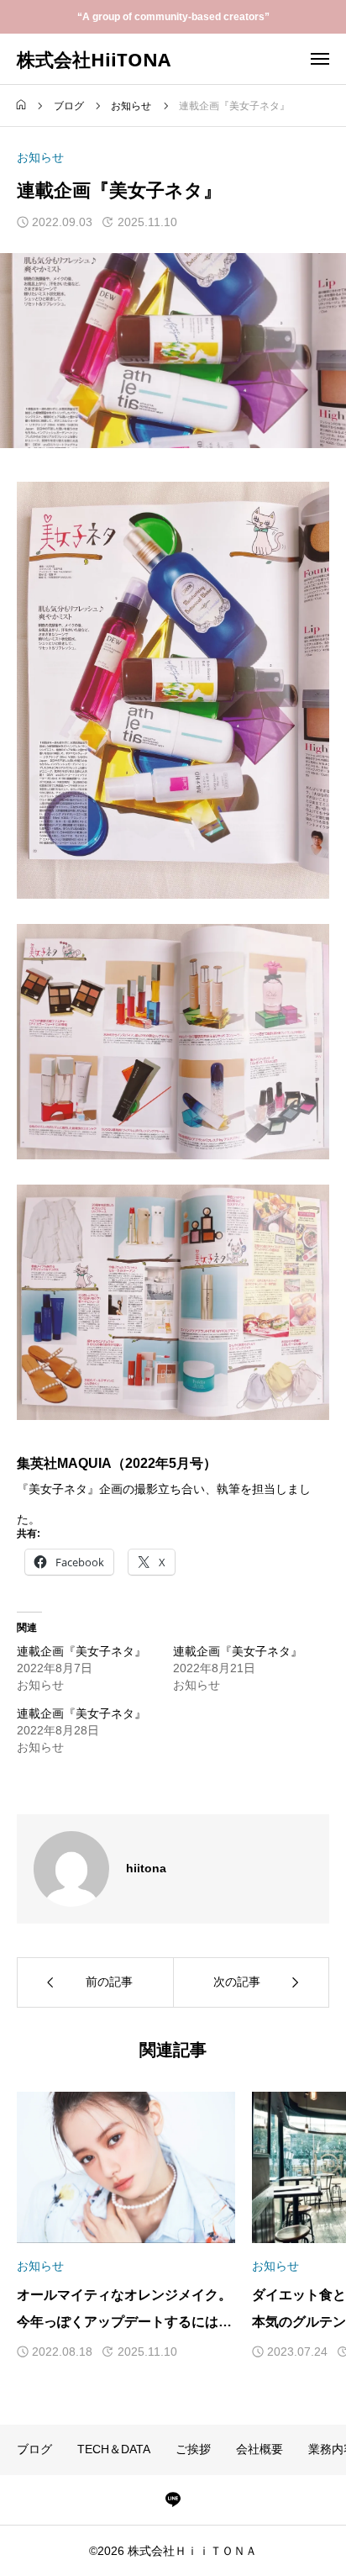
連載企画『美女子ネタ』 (81, 1651)
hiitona (146, 1868)
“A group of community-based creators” (173, 17)
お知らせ (40, 157)
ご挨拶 (193, 2449)
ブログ (34, 2449)
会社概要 (259, 2449)
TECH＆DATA (114, 2449)
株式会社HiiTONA (94, 59)
